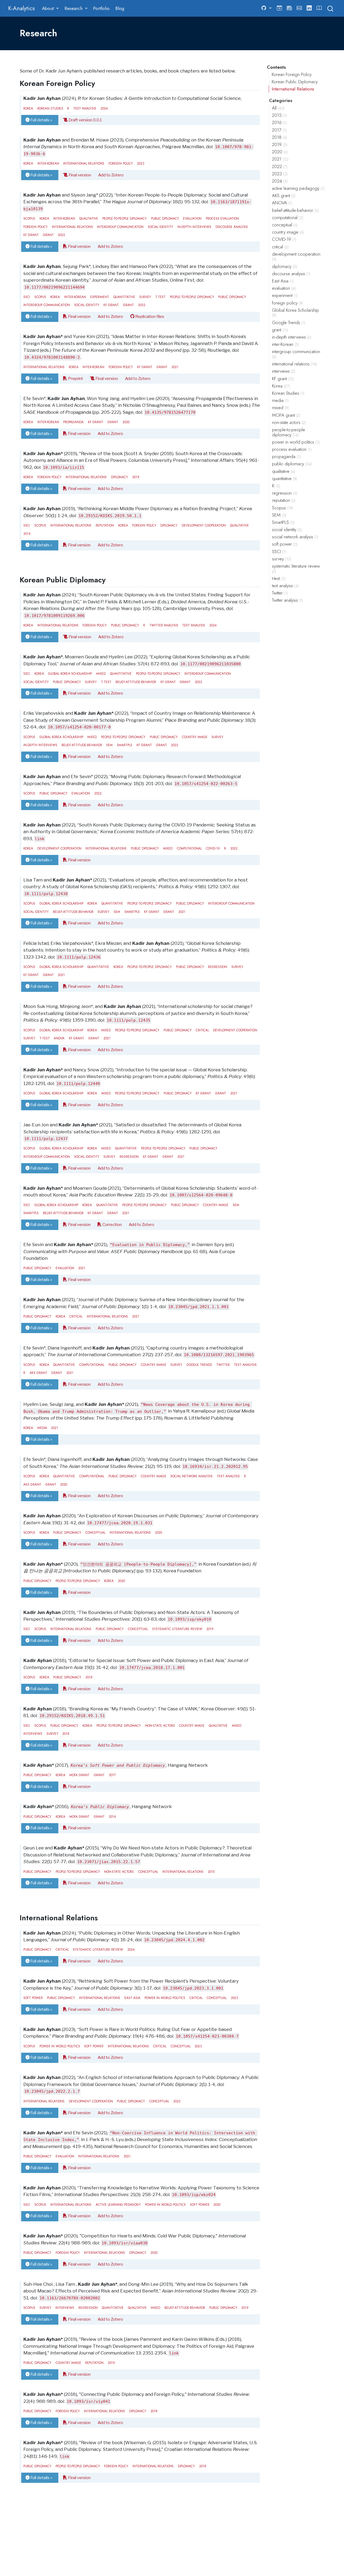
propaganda (73, 422)
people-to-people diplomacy (125, 218)
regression (218, 967)
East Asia (132, 1998)
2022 (61, 235)
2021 (175, 367)
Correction (112, 1224)
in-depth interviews (194, 227)
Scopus (29, 218)
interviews (33, 1734)
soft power (33, 1998)
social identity (160, 227)
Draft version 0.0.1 (85, 120)
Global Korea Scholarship (70, 674)
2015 (211, 1872)
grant (48, 235)
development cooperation (204, 525)
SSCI (27, 297)
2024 (104, 108)
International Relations (293, 89)
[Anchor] (100, 83)
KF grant (31, 235)
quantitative (124, 297)
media (42, 1428)
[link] (51, 8)
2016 (112, 1817)
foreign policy (121, 163)
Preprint (75, 378)
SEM (109, 745)
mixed (101, 674)
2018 (89, 1677)
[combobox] (331, 8)
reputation (105, 525)
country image (195, 737)
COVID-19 (213, 848)
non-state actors (160, 1726)
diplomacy (119, 477)
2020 (126, 422)
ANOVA (59, 1038)
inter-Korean (48, 163)
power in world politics (165, 1998)
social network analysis (191, 1476)
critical (202, 1030)
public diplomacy (165, 218)
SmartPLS (125, 745)
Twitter (223, 1365)
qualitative (89, 218)
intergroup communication (120, 227)
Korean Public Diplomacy (295, 82)
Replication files (149, 316)
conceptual (95, 1532)
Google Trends (199, 1365)
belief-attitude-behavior (136, 682)
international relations (84, 163)
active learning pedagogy (118, 2205)
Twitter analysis (164, 625)
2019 (136, 477)
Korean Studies (50, 108)
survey (145, 297)
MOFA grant (79, 1775)
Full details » (41, 120)
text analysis (85, 108)
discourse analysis (232, 227)
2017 (112, 1775)
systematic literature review (177, 1629)
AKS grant (38, 1373)
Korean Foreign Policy (292, 74)
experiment (100, 297)
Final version (79, 175)
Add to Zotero (111, 175)
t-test (160, 297)
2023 (141, 163)
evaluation (192, 218)
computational (189, 848)
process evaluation (222, 218)
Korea (28, 108)
